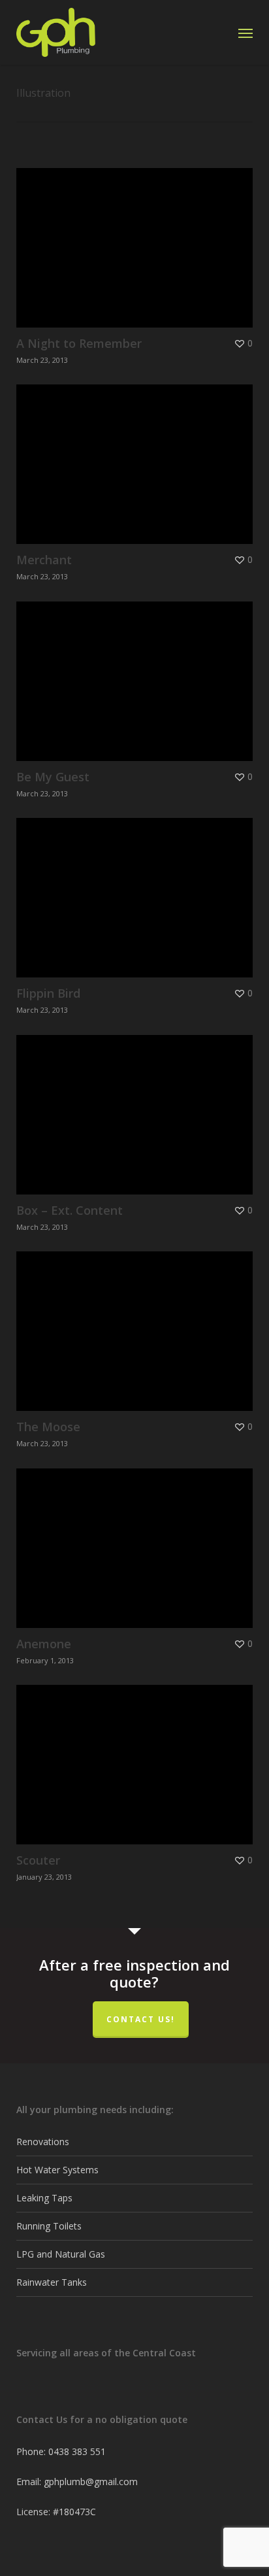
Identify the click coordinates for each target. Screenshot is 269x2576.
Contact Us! (141, 2019)
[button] (245, 33)
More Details (138, 238)
